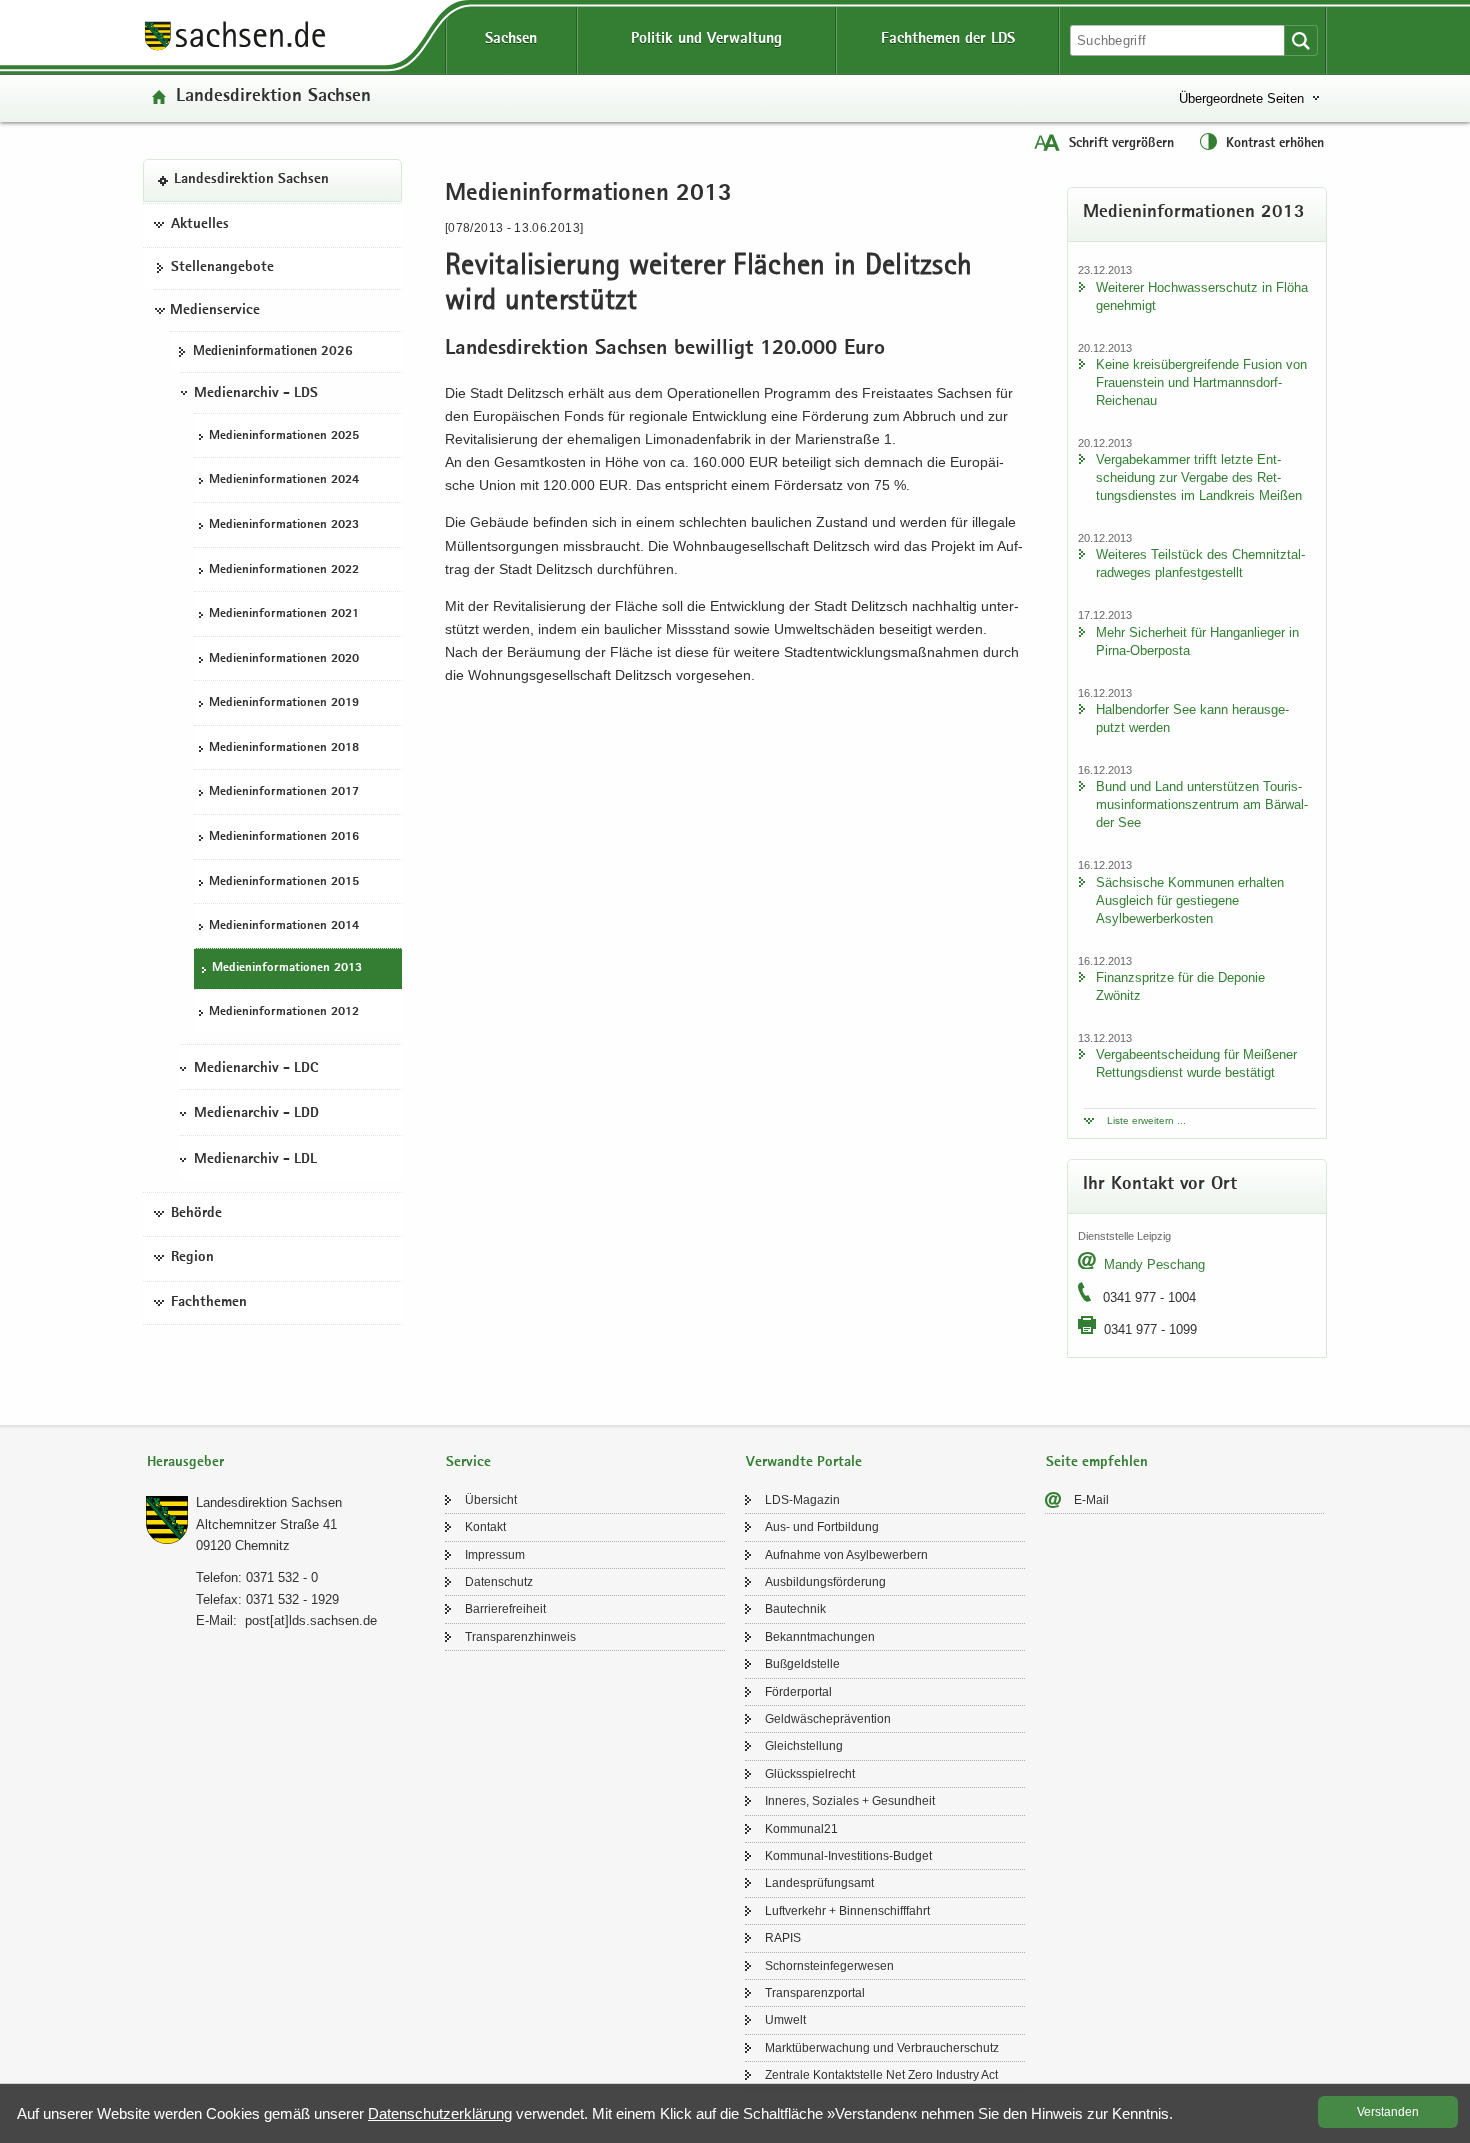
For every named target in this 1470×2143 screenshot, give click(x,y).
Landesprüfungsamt (819, 1883)
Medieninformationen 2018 (284, 748)
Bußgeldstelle (802, 1664)
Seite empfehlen (1097, 1462)
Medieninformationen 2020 (284, 659)
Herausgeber (185, 1462)
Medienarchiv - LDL (255, 1160)
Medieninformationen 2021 (284, 614)
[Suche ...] (1301, 40)
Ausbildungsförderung (825, 1582)
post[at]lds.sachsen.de (311, 1620)
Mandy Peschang (1154, 1264)
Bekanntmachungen (820, 1637)
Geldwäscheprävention (828, 1719)
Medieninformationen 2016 (284, 837)
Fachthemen (209, 1303)
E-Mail (1091, 1500)
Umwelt (785, 2020)
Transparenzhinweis (520, 1637)
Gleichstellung (804, 1746)
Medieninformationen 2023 (284, 525)
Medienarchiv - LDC (256, 1069)
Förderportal (798, 1692)
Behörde (196, 1214)
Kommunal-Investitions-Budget (848, 1856)
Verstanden (1388, 2112)
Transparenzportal (815, 1993)
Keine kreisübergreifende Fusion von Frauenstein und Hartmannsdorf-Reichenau (1201, 382)
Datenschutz (499, 1582)
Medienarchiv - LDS (256, 394)
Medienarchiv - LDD (256, 1115)
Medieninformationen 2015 (284, 882)
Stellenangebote (222, 269)
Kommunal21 (801, 1829)
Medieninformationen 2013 (287, 968)
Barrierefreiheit (505, 1609)
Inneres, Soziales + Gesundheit (850, 1801)
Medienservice (215, 311)
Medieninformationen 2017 (284, 793)
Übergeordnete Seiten (1241, 98)
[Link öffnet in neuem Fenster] (235, 49)
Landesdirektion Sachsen (273, 97)
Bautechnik (795, 1609)
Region (192, 1259)
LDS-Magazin (802, 1500)
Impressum (495, 1555)
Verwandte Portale (804, 1462)
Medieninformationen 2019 (284, 704)
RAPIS (783, 1938)
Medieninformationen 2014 (284, 926)
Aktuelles (200, 225)
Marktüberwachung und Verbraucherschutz (882, 2048)
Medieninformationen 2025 (284, 436)
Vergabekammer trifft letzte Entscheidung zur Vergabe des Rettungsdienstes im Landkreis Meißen (1199, 477)
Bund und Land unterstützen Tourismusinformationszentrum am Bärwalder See (1202, 804)
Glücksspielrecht (810, 1774)
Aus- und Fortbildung (822, 1527)
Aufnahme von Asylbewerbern (846, 1555)
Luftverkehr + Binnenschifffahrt (847, 1911)
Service (468, 1462)
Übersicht (491, 1500)
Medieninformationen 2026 (273, 352)
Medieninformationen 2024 (284, 481)
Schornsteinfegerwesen (829, 1966)
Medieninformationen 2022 (284, 570)
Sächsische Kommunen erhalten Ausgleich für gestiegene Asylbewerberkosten (1190, 900)
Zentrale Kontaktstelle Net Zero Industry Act (881, 2075)
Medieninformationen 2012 (284, 1013)
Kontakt (485, 1527)
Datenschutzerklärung (440, 2113)
